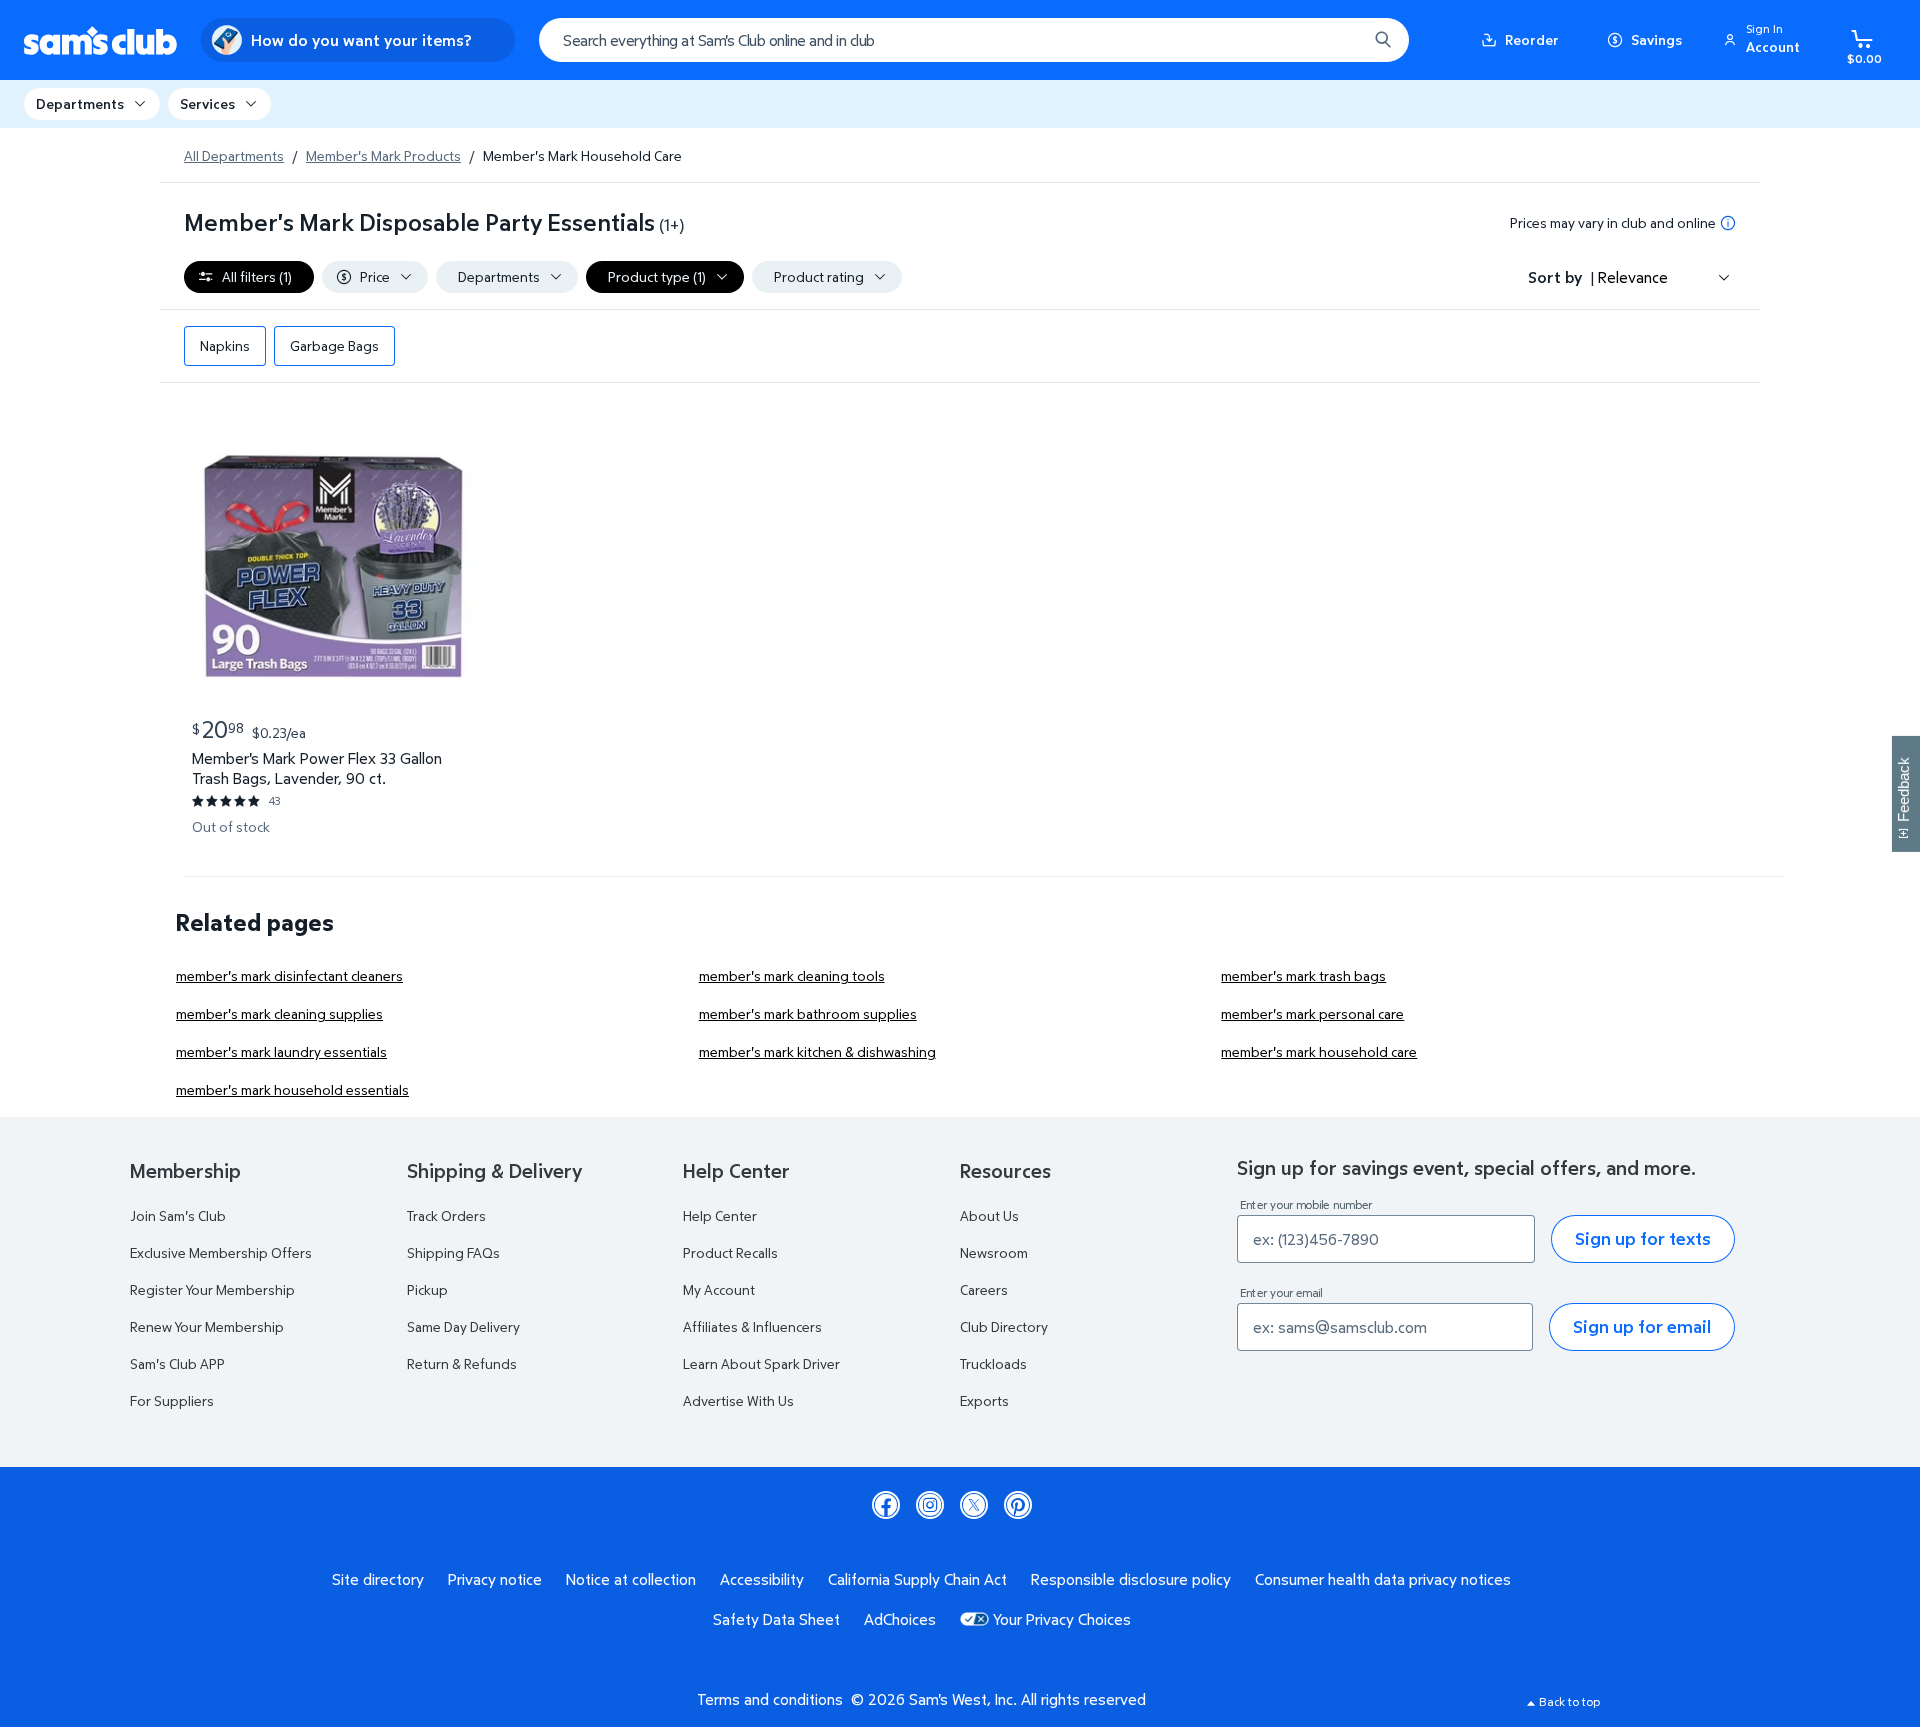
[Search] (1383, 40)
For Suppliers (172, 1400)
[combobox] (974, 40)
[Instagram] (930, 1505)
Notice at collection (631, 1579)
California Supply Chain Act (917, 1579)
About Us (989, 1215)
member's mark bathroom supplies (808, 1013)
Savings (1656, 39)
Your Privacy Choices (1062, 1619)
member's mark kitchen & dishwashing (817, 1051)
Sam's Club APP (177, 1363)
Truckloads (993, 1363)
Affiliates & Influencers (752, 1326)
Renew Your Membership (207, 1326)
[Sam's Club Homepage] (100, 40)
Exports (984, 1400)
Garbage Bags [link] (334, 345)
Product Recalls (730, 1252)
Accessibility (762, 1579)
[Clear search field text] (1337, 40)
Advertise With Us (738, 1400)
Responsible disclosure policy (1131, 1579)
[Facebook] (886, 1505)
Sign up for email (1642, 1326)
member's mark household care (1319, 1051)
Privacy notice (495, 1579)
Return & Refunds (462, 1363)
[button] (1765, 40)
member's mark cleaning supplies (279, 1013)
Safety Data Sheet (776, 1619)
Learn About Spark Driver (761, 1363)
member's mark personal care (1312, 1013)
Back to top (1569, 1701)
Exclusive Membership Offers (221, 1252)
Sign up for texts (1643, 1238)
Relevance (1633, 277)
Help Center (720, 1215)
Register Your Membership (212, 1289)
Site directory (378, 1579)
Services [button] (207, 103)
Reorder (1532, 39)
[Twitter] (974, 1505)
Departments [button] (80, 103)
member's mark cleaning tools (792, 975)
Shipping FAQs (453, 1252)
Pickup (427, 1289)
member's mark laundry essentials (281, 1051)
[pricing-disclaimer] (1728, 223)
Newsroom (994, 1252)
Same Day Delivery (463, 1326)
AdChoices (900, 1619)
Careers (984, 1289)
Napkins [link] (225, 345)
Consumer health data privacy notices (1383, 1579)
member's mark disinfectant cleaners (289, 975)
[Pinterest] (1018, 1505)
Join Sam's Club (178, 1215)
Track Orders (446, 1215)
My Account (719, 1289)
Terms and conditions (770, 1699)
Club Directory (1004, 1326)
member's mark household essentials (292, 1089)
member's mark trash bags (1303, 975)
